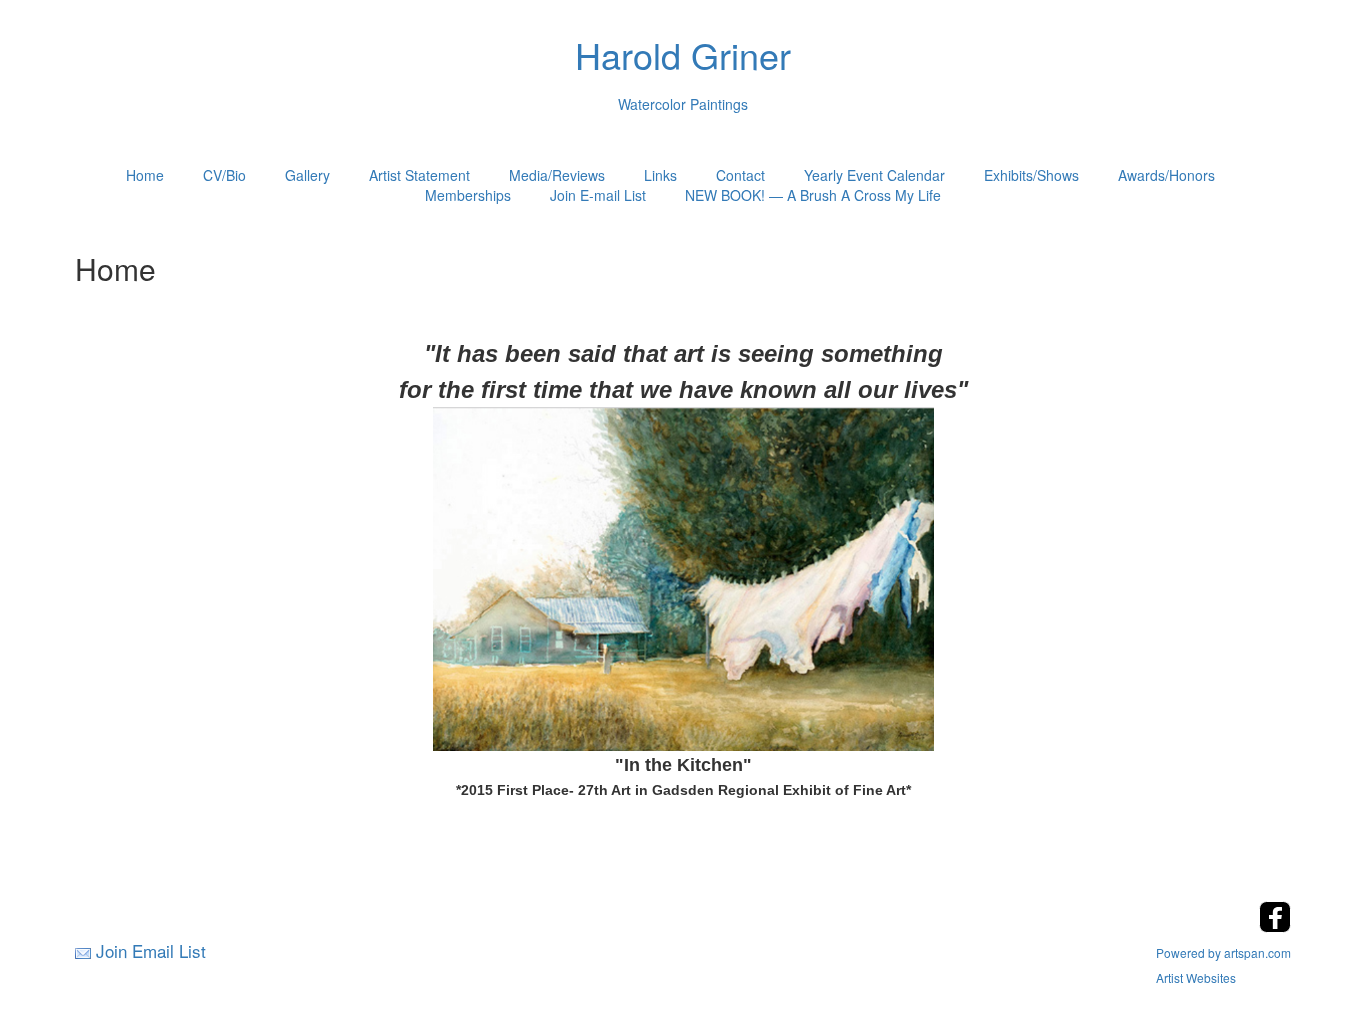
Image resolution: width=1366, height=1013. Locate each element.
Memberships (468, 195)
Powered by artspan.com (1223, 952)
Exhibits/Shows (1031, 175)
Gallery (307, 175)
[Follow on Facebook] (1275, 926)
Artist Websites (1196, 977)
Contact (740, 175)
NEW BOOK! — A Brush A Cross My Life (813, 195)
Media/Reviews (557, 175)
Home (145, 175)
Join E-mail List (598, 195)
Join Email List (151, 950)
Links (660, 175)
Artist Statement (419, 175)
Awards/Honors (1166, 175)
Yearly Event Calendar (874, 175)
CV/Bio (224, 175)
